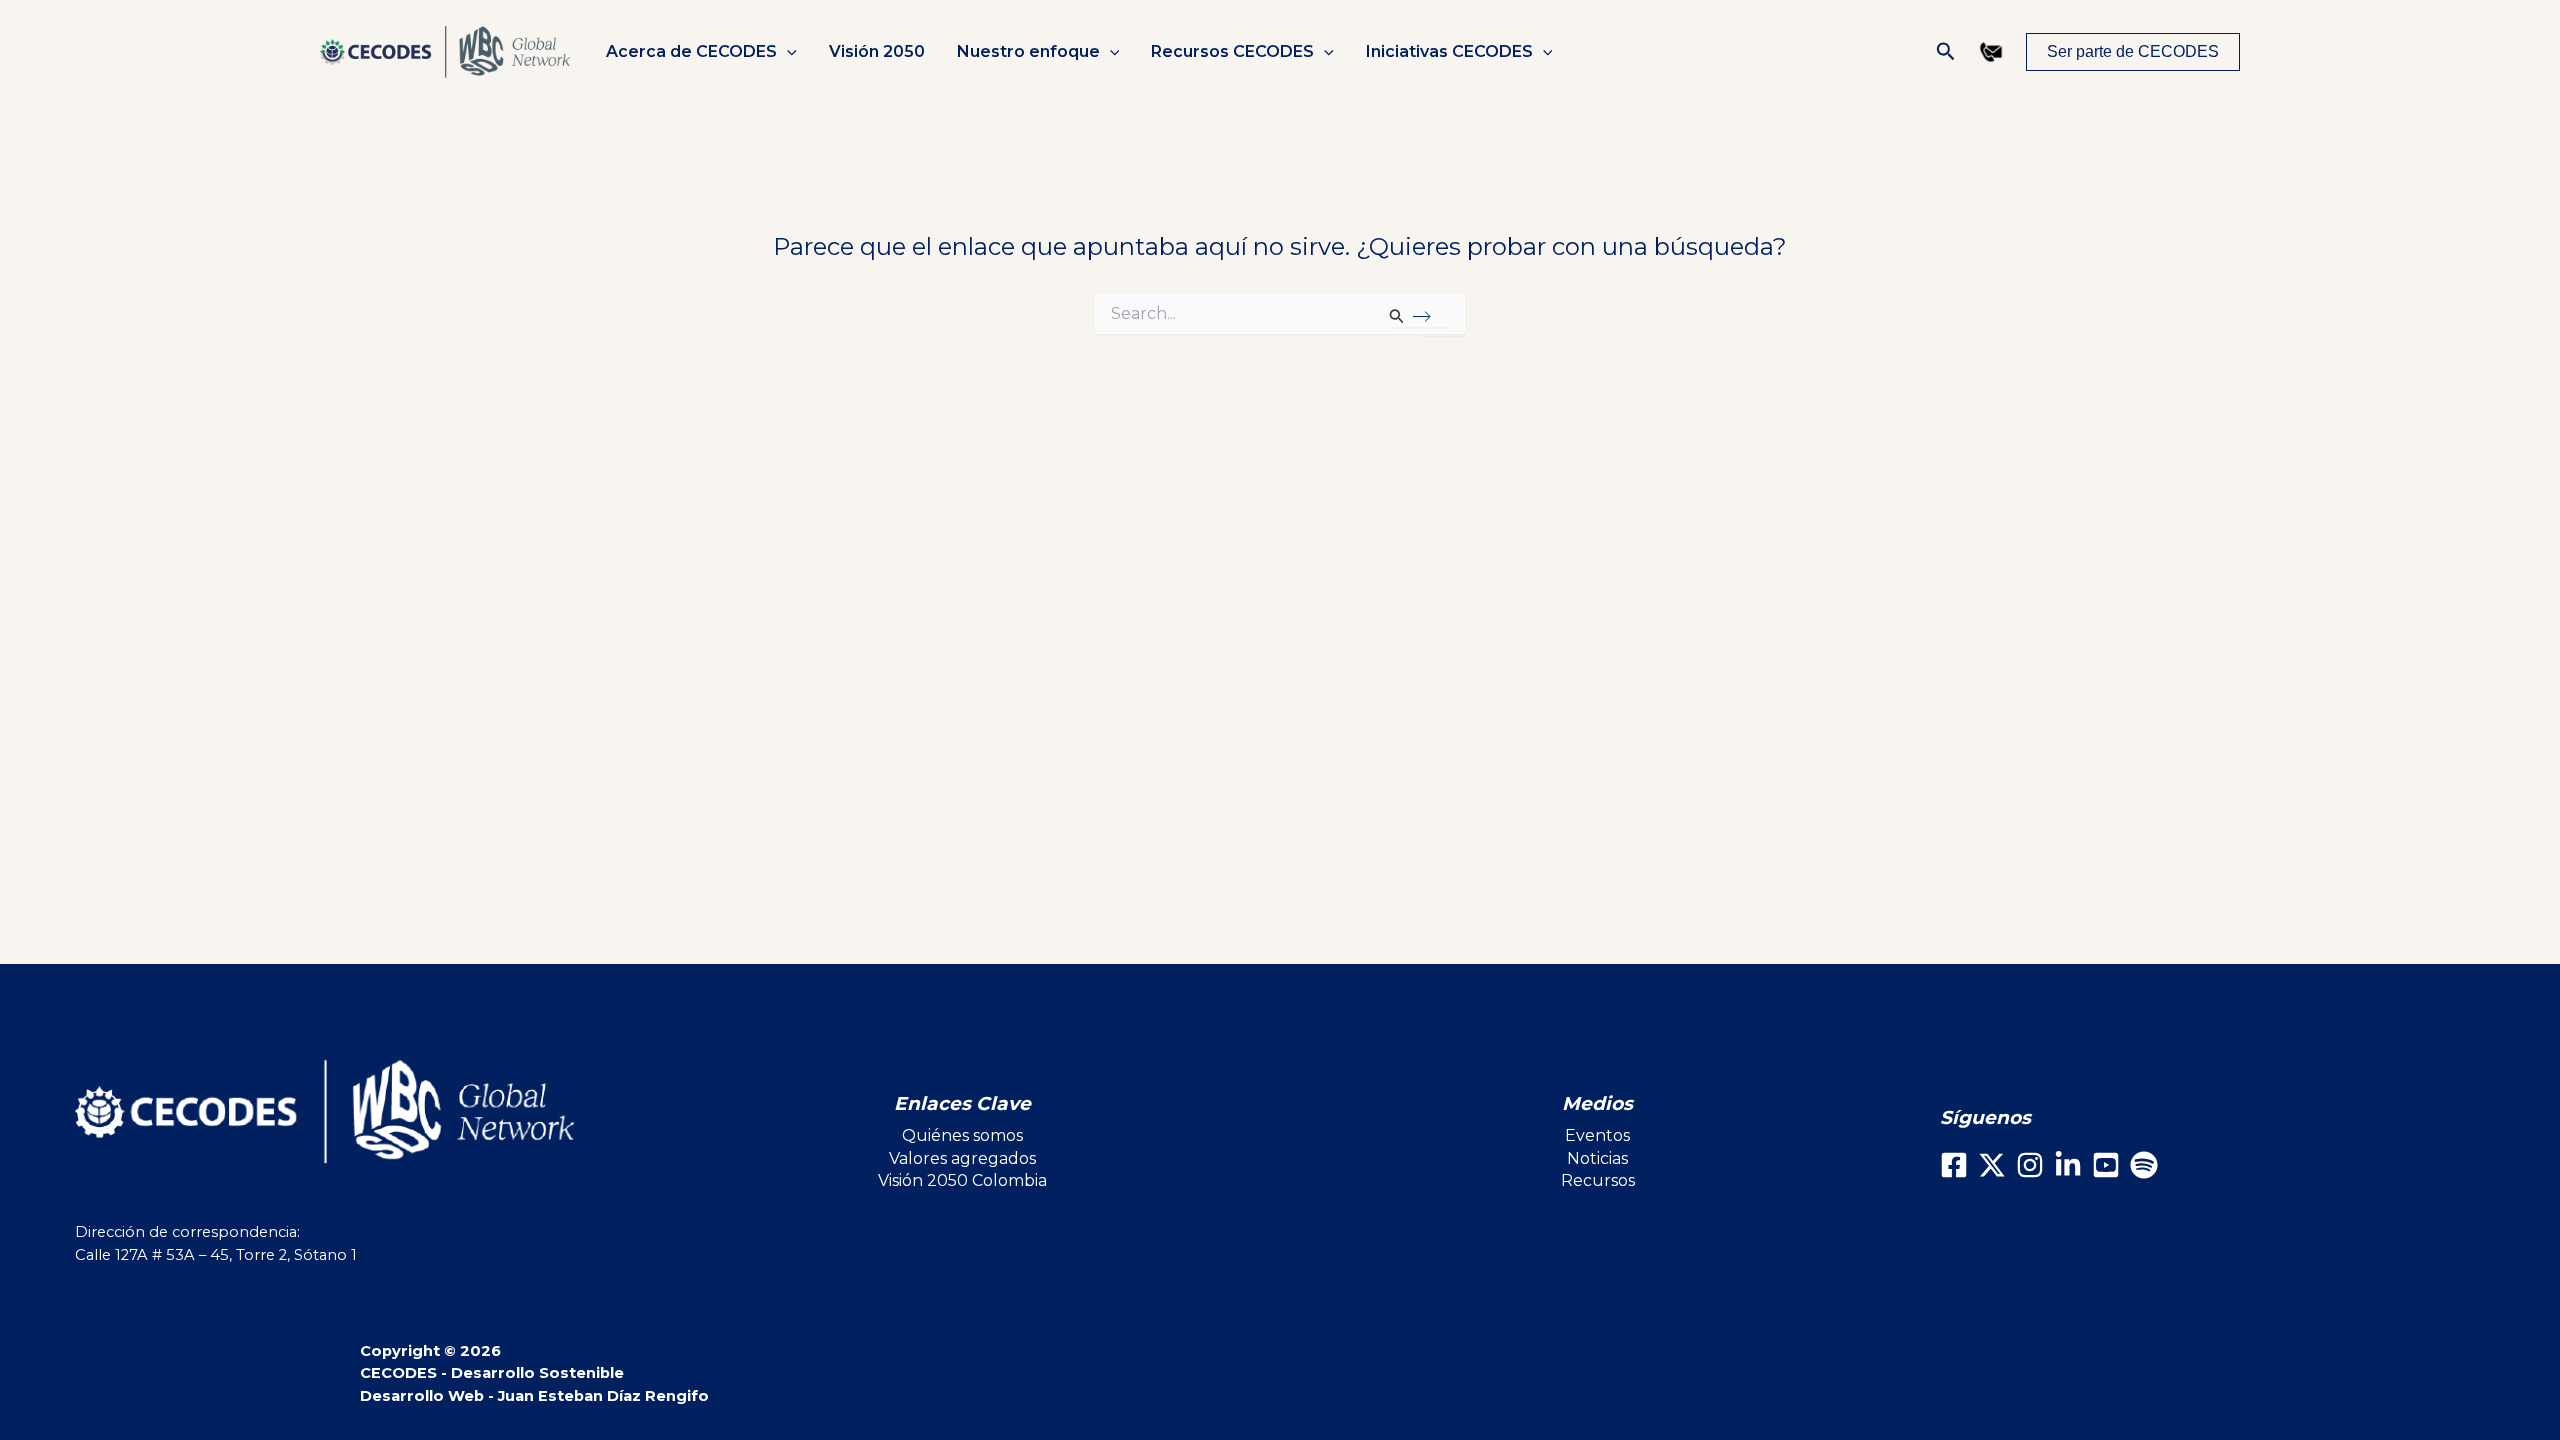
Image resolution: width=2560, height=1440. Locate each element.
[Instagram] (2030, 1165)
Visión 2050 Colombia (962, 1180)
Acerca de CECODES (691, 52)
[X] (1992, 1165)
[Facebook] (1954, 1165)
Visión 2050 (877, 52)
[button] (787, 52)
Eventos (1597, 1135)
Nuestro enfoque (1028, 52)
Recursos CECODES (1232, 52)
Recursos (1598, 1180)
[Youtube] (2106, 1165)
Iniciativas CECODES (1449, 52)
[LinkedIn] (2068, 1165)
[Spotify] (2144, 1165)
